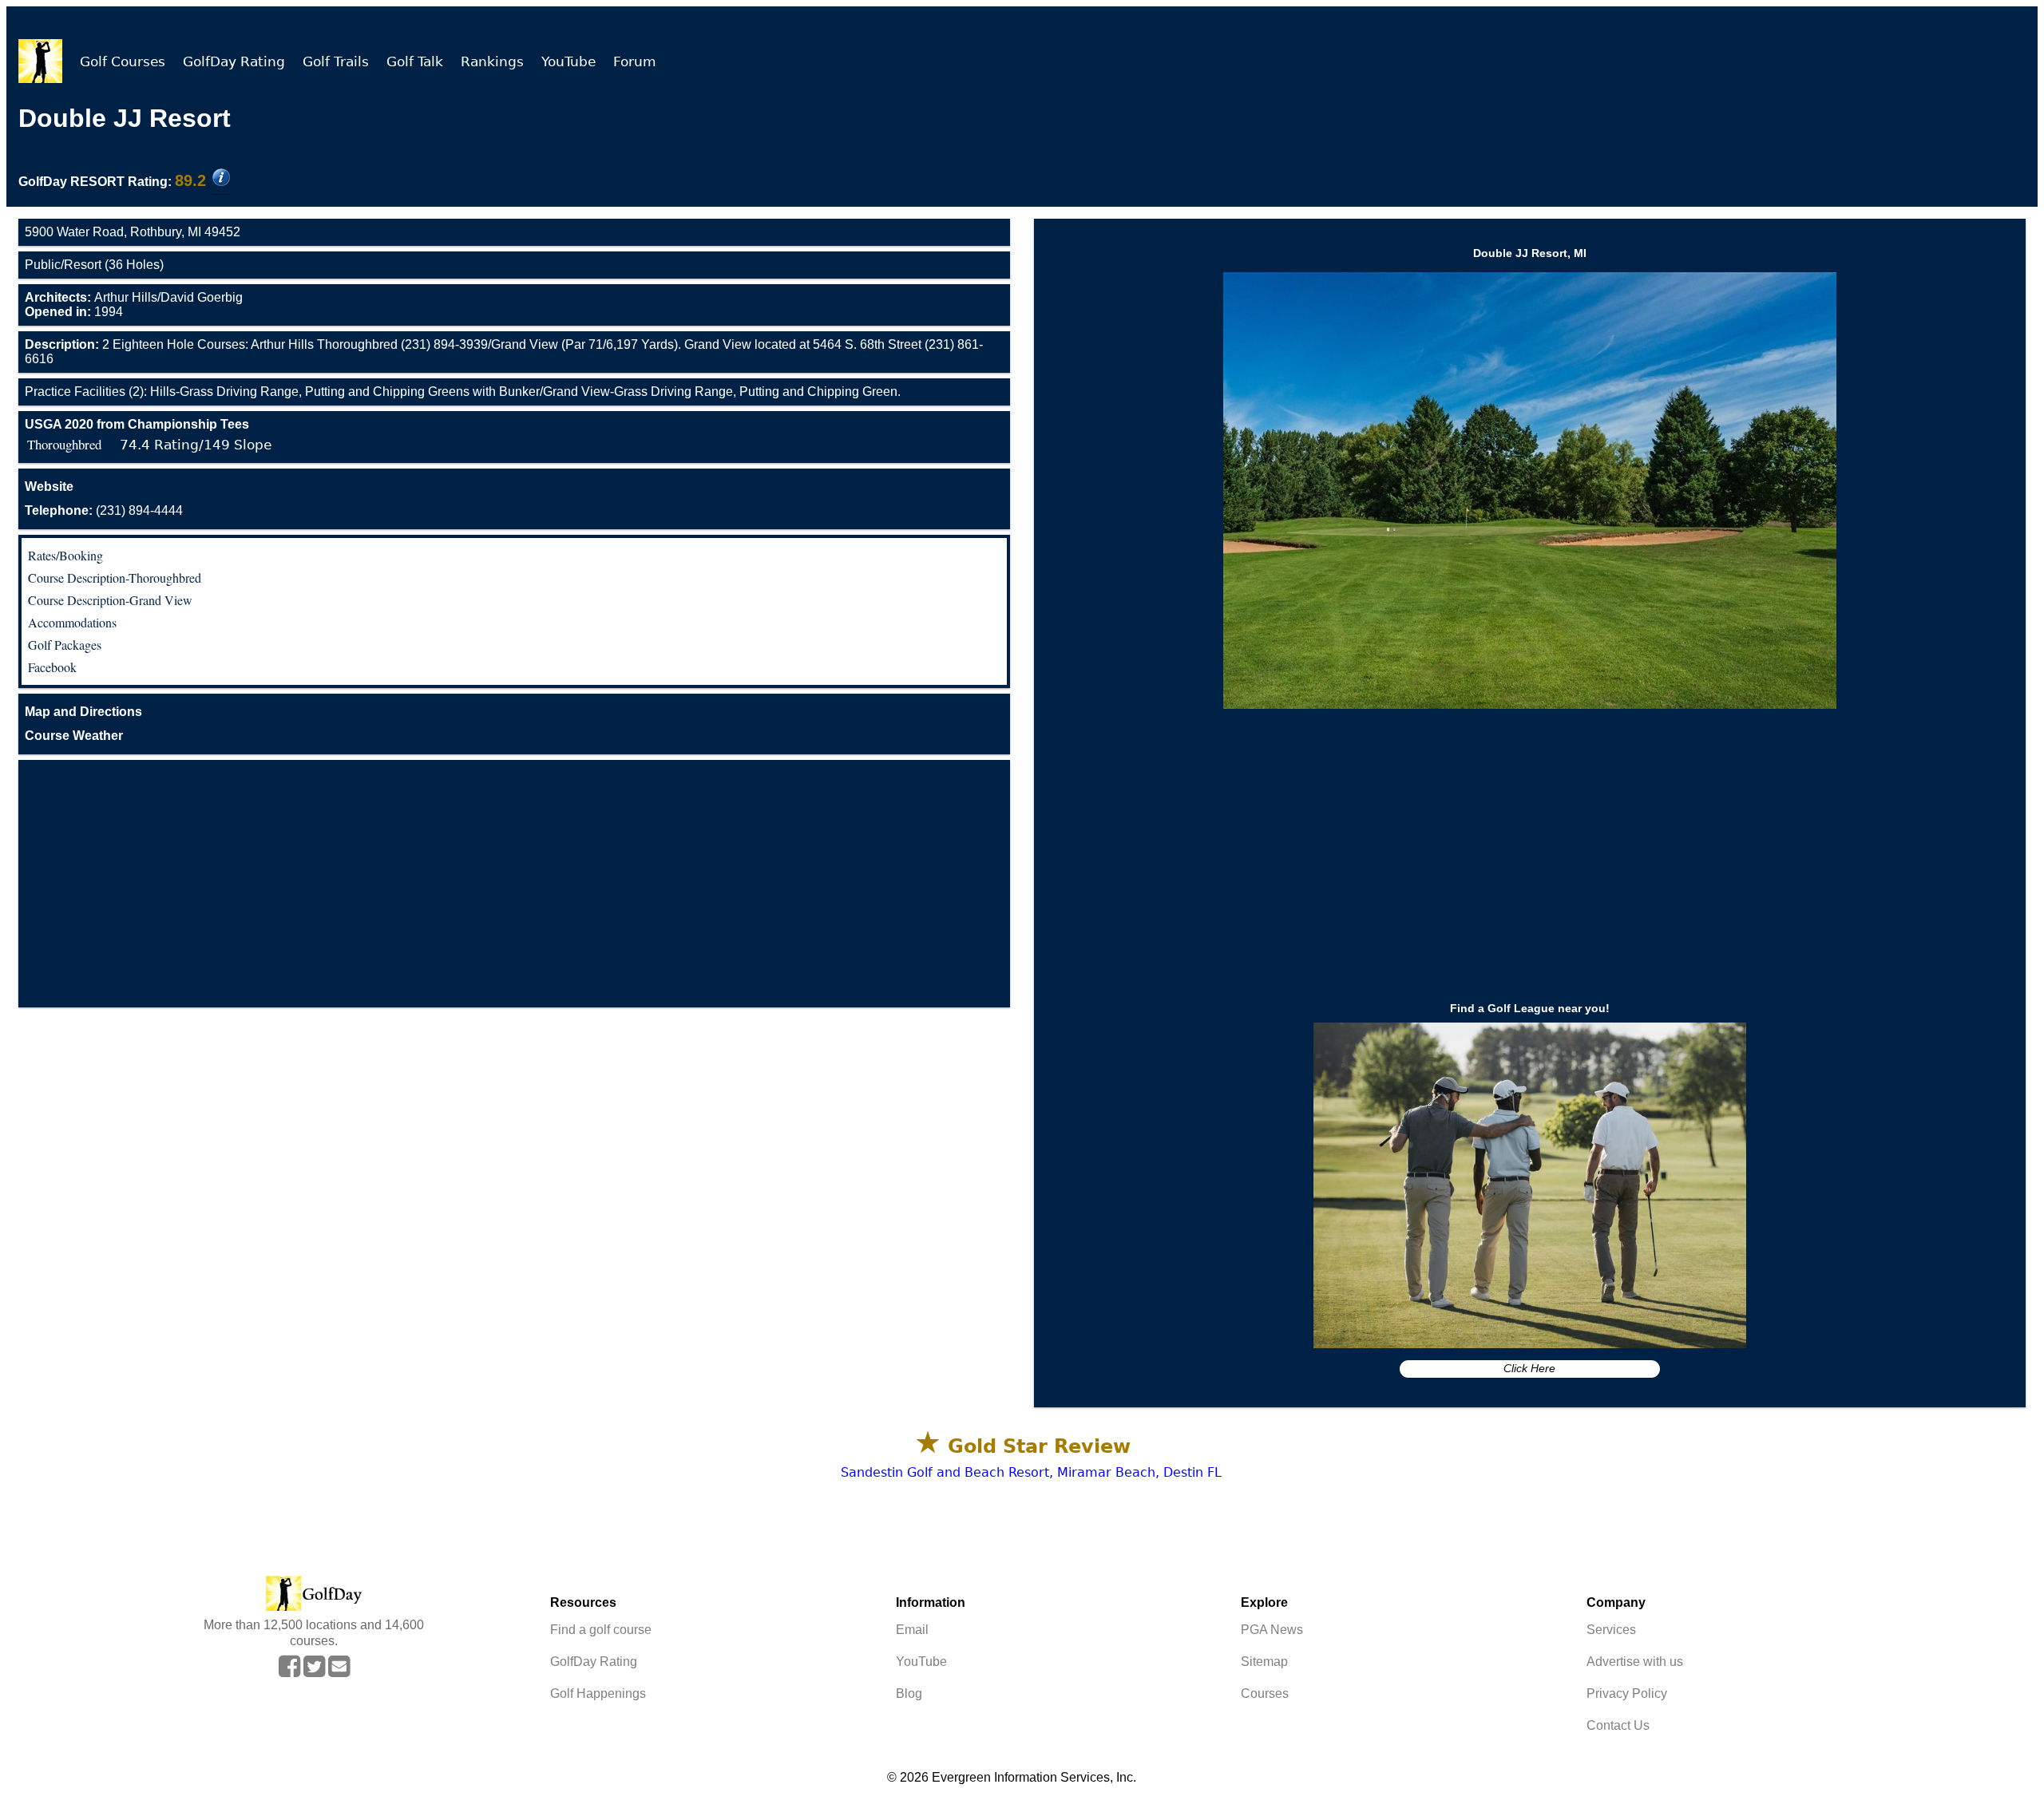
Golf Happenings (598, 1693)
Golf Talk (415, 61)
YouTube (568, 61)
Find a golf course (601, 1630)
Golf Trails (336, 61)
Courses (1265, 1693)
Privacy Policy (1627, 1693)
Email (912, 1630)
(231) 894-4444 (104, 510)
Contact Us (1618, 1725)
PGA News (1272, 1630)
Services (1611, 1630)
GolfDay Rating (234, 61)
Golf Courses (123, 61)
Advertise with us (1635, 1662)
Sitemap (1264, 1662)
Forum (635, 61)
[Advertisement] (514, 884)
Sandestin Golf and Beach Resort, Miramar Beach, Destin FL (1031, 1472)
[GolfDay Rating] (221, 179)
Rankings (492, 61)
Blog (909, 1693)
